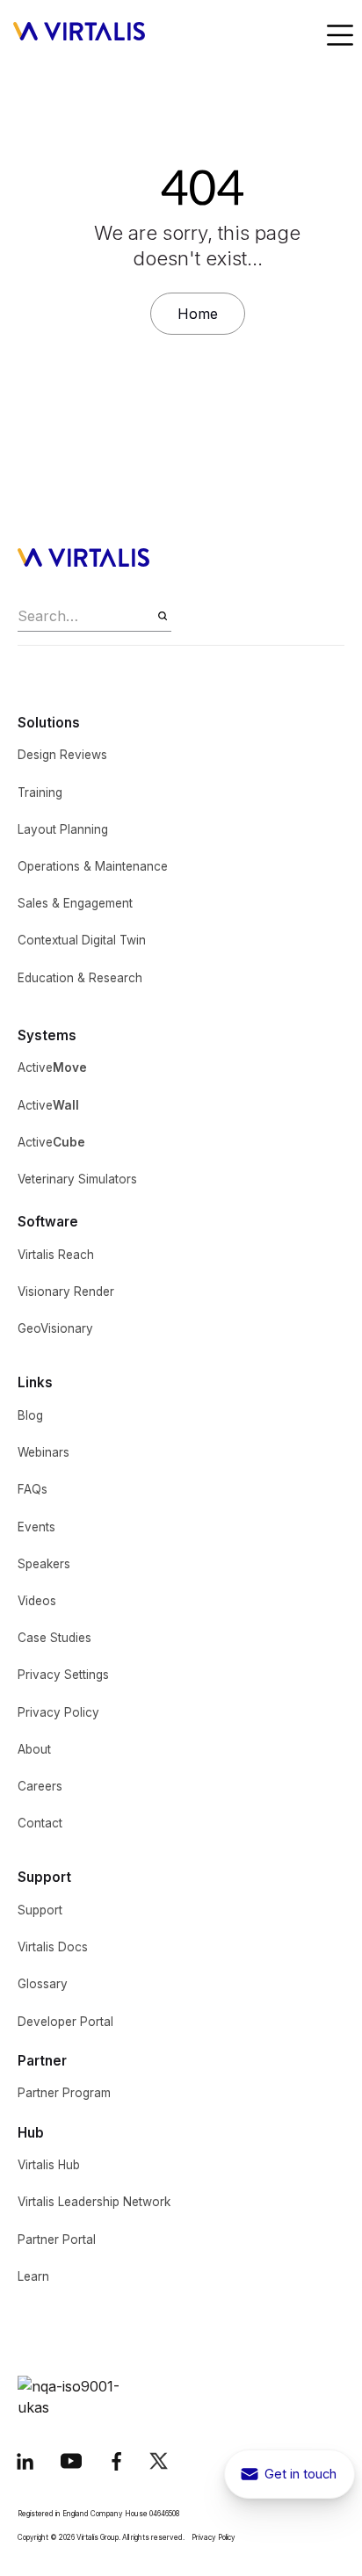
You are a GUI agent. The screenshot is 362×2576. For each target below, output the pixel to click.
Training (40, 792)
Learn (33, 2276)
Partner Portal (57, 2240)
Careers (40, 1786)
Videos (37, 1601)
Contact (40, 1823)
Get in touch (300, 2474)
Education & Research (80, 978)
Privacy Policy (58, 1712)
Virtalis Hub (49, 2165)
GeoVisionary (55, 1328)
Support (40, 1910)
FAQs (33, 1489)
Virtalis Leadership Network (94, 2202)
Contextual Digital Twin (82, 940)
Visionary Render (66, 1292)
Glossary (43, 1984)
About (34, 1749)
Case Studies (54, 1638)
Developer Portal (65, 2022)
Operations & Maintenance (93, 866)
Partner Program (64, 2093)
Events (36, 1527)
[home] (85, 38)
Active (52, 1067)
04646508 (164, 2514)
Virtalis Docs (53, 1947)
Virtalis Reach (56, 1255)
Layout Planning (63, 829)
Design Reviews (62, 755)
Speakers (44, 1564)
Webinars (43, 1452)
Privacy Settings (63, 1675)
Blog (30, 1415)
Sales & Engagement (75, 903)
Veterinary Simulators (77, 1179)
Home (198, 314)
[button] (340, 37)
